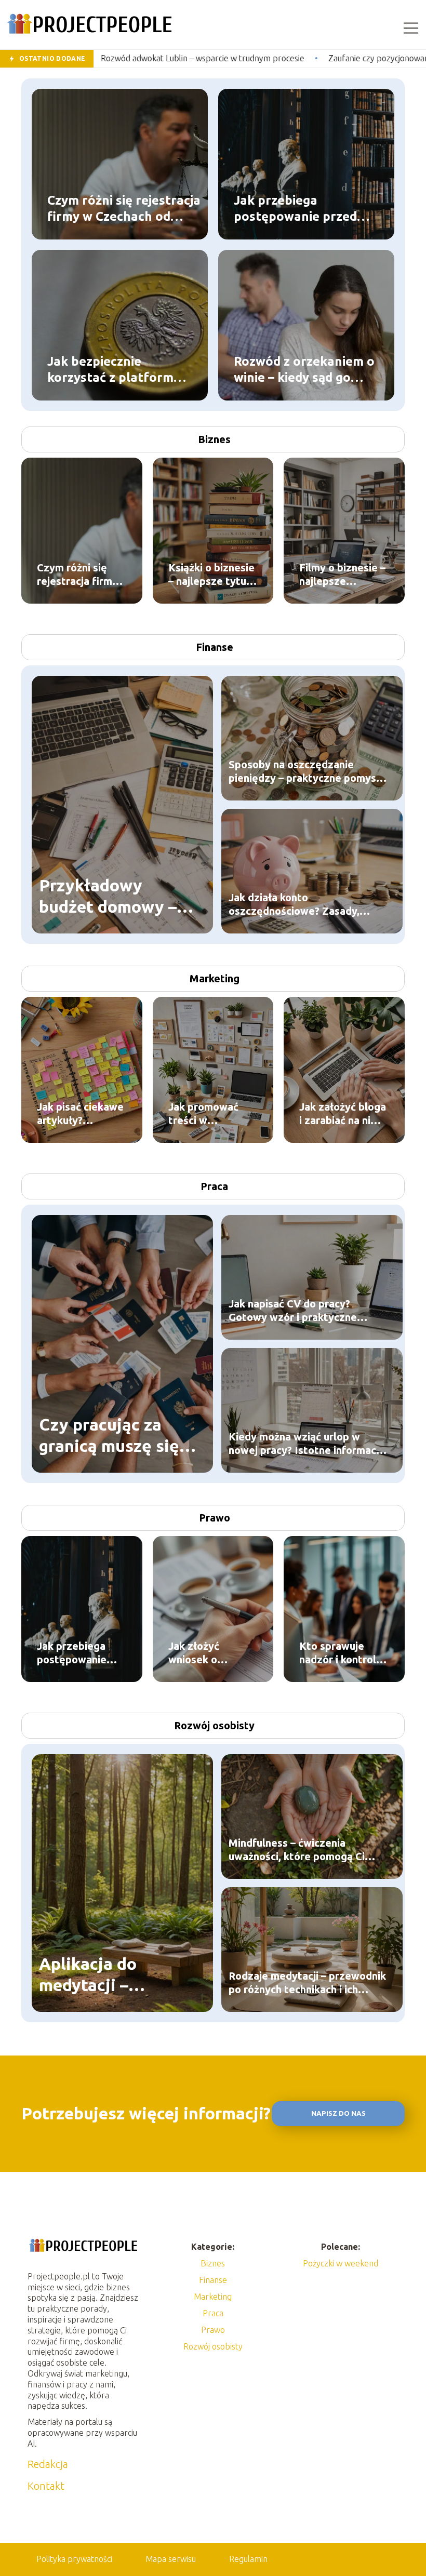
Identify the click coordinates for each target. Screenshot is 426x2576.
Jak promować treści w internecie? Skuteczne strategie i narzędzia (203, 1114)
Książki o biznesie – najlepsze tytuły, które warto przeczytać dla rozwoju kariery (213, 575)
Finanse (215, 647)
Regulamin (248, 2559)
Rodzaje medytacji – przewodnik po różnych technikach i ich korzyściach (307, 1983)
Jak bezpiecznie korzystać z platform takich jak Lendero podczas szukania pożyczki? (110, 369)
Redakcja (48, 2464)
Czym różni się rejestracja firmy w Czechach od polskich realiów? (124, 208)
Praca (214, 1186)
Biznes (214, 439)
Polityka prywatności (74, 2559)
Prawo (215, 1518)
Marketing (215, 978)
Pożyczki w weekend (341, 2263)
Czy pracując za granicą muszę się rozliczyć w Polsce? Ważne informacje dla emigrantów (114, 1436)
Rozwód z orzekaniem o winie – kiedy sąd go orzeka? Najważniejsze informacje (304, 369)
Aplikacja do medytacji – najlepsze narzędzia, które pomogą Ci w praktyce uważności (117, 1975)
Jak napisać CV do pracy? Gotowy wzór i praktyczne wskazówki (293, 1311)
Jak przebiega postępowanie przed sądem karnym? (295, 208)
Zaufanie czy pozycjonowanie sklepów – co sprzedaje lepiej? (293, 58)
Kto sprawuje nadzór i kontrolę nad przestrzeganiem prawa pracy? (341, 1653)
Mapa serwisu (171, 2559)
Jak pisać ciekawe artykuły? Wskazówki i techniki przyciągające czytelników (80, 1114)
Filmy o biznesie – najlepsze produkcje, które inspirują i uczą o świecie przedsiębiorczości (344, 575)
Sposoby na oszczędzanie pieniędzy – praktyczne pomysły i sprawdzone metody (307, 772)
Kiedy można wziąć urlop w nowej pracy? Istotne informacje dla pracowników (307, 1444)
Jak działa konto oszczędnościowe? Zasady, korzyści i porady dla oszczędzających (294, 905)
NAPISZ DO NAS (338, 2113)
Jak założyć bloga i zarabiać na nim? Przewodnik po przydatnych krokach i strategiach (343, 1114)
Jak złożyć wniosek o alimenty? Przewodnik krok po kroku (209, 1653)
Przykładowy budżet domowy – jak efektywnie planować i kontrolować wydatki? (108, 897)
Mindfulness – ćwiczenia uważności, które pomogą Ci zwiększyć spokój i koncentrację (306, 1850)
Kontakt (46, 2486)
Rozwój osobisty (214, 1725)
